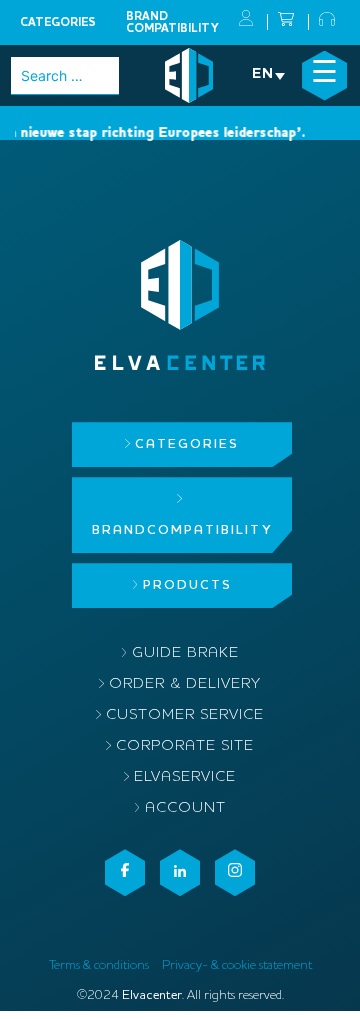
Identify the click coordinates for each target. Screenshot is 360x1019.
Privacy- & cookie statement (237, 965)
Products (187, 585)
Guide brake (185, 653)
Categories (58, 23)
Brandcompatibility (172, 23)
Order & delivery (185, 684)
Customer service (185, 715)
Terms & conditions (99, 965)
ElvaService (185, 777)
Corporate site (185, 746)
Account (185, 808)
